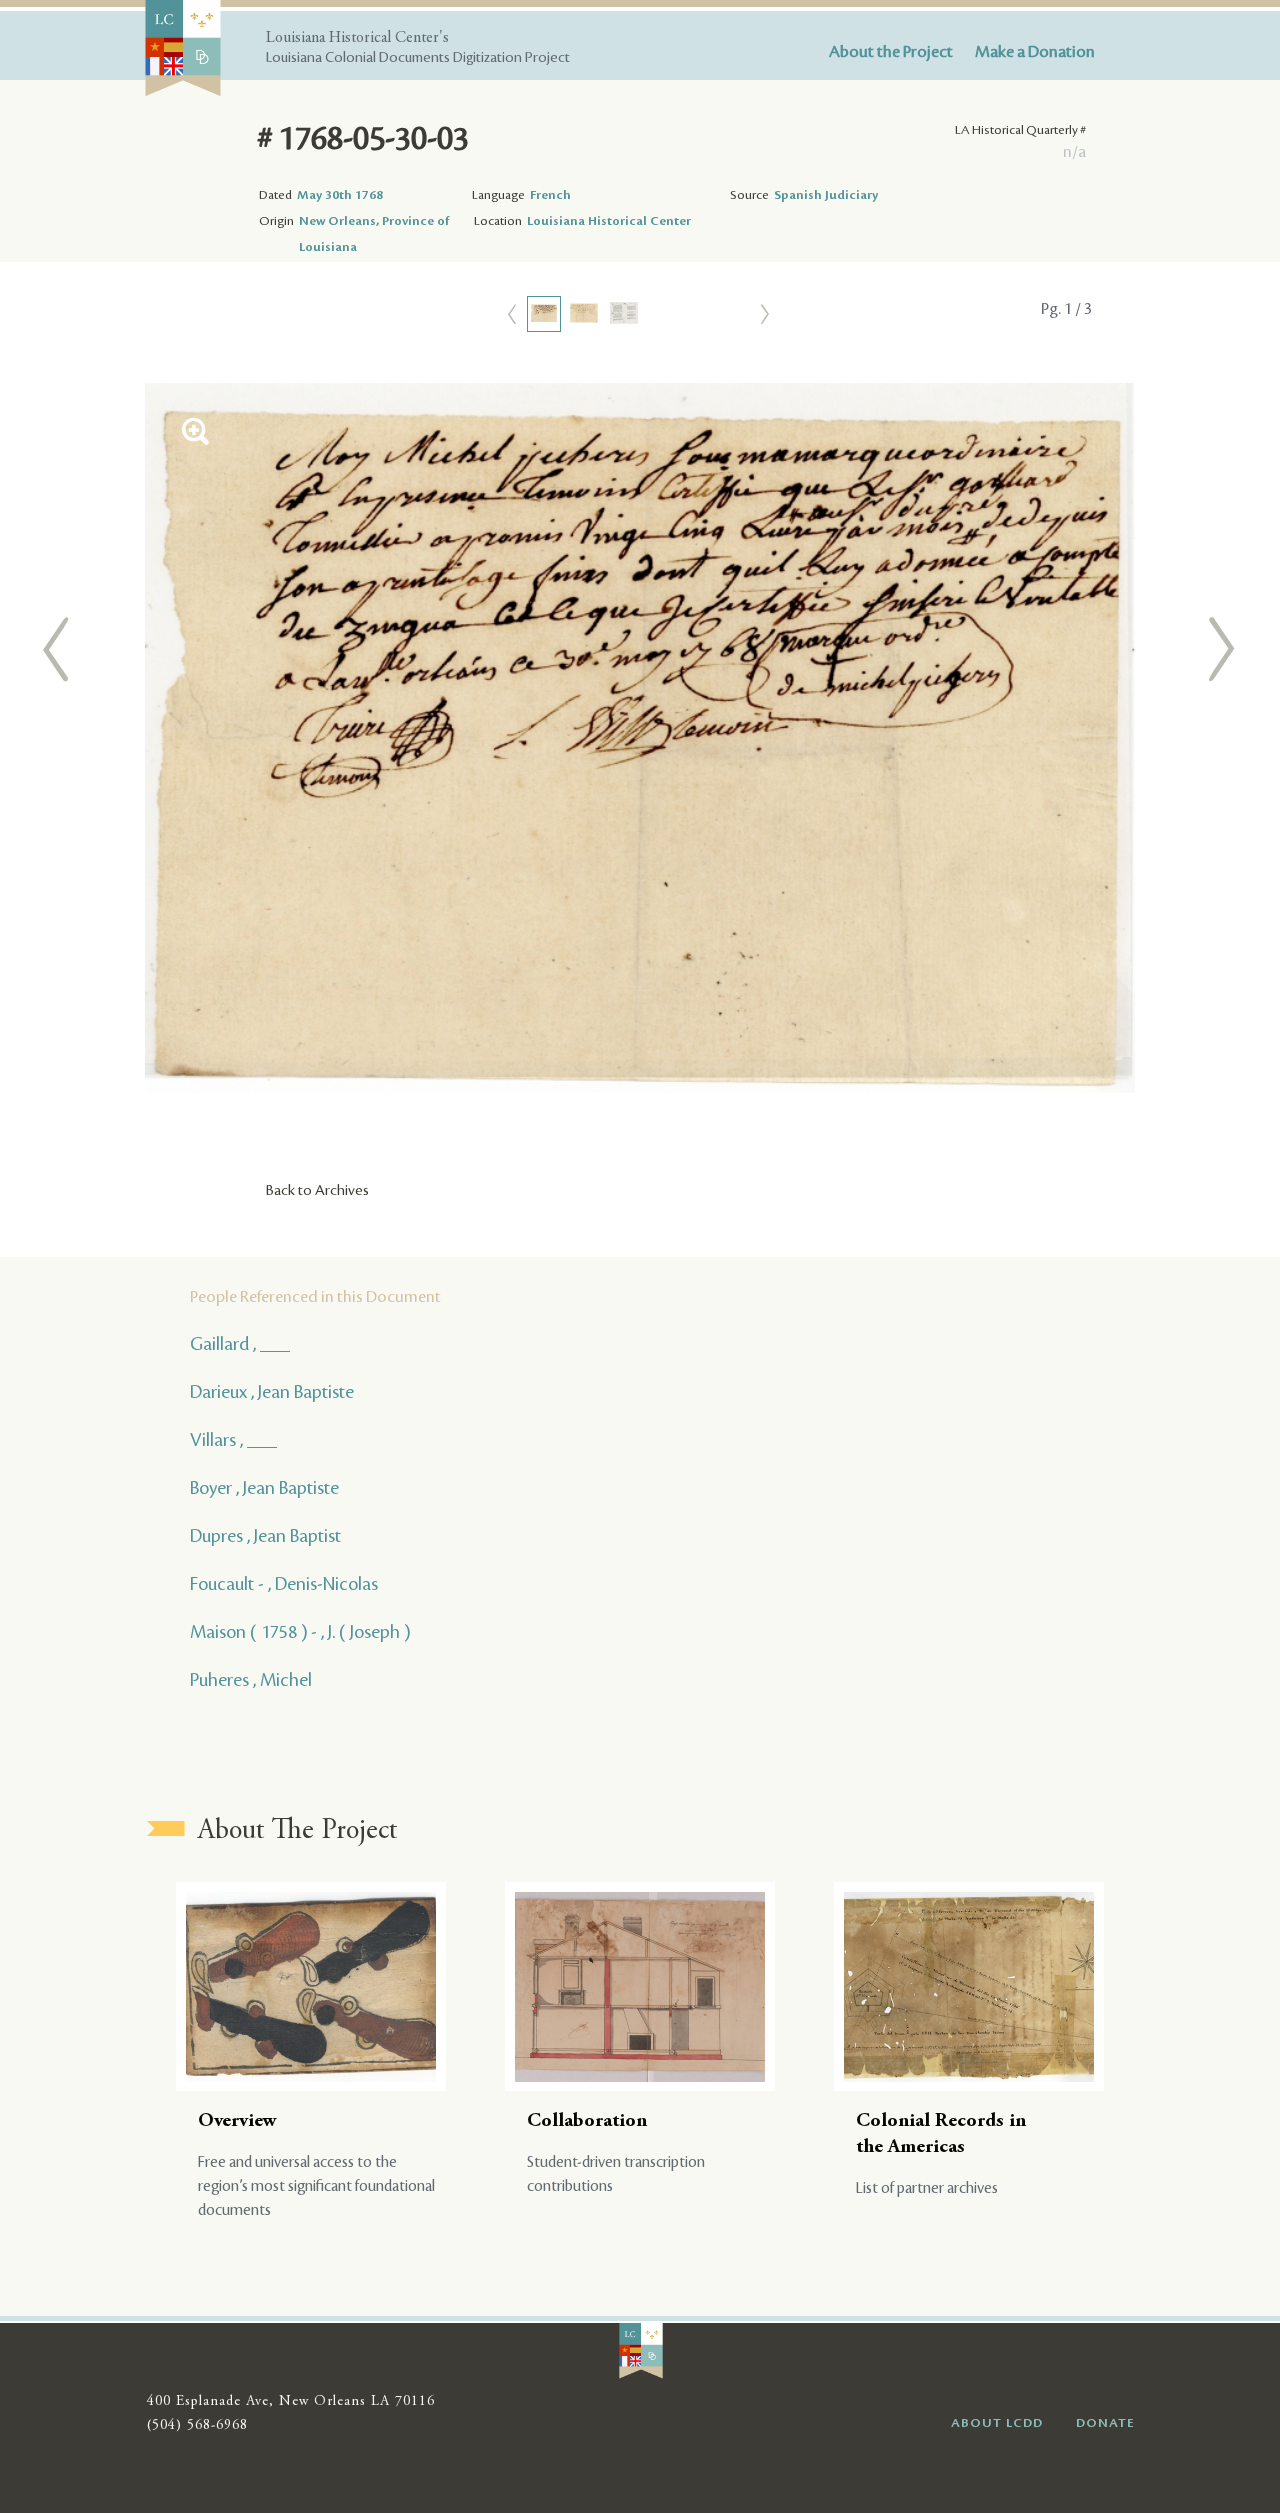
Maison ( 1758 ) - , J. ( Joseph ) (300, 1632)
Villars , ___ (233, 1440)
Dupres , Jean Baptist (265, 1536)
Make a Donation (1035, 52)
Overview (237, 2121)
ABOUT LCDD (997, 2423)
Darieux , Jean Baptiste (272, 1392)
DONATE (1105, 2423)
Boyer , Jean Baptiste (264, 1488)
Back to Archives (317, 1191)
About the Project (891, 52)
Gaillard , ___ (240, 1344)
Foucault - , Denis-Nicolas (284, 1584)
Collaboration (587, 2121)
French (550, 195)
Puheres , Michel (251, 1680)
